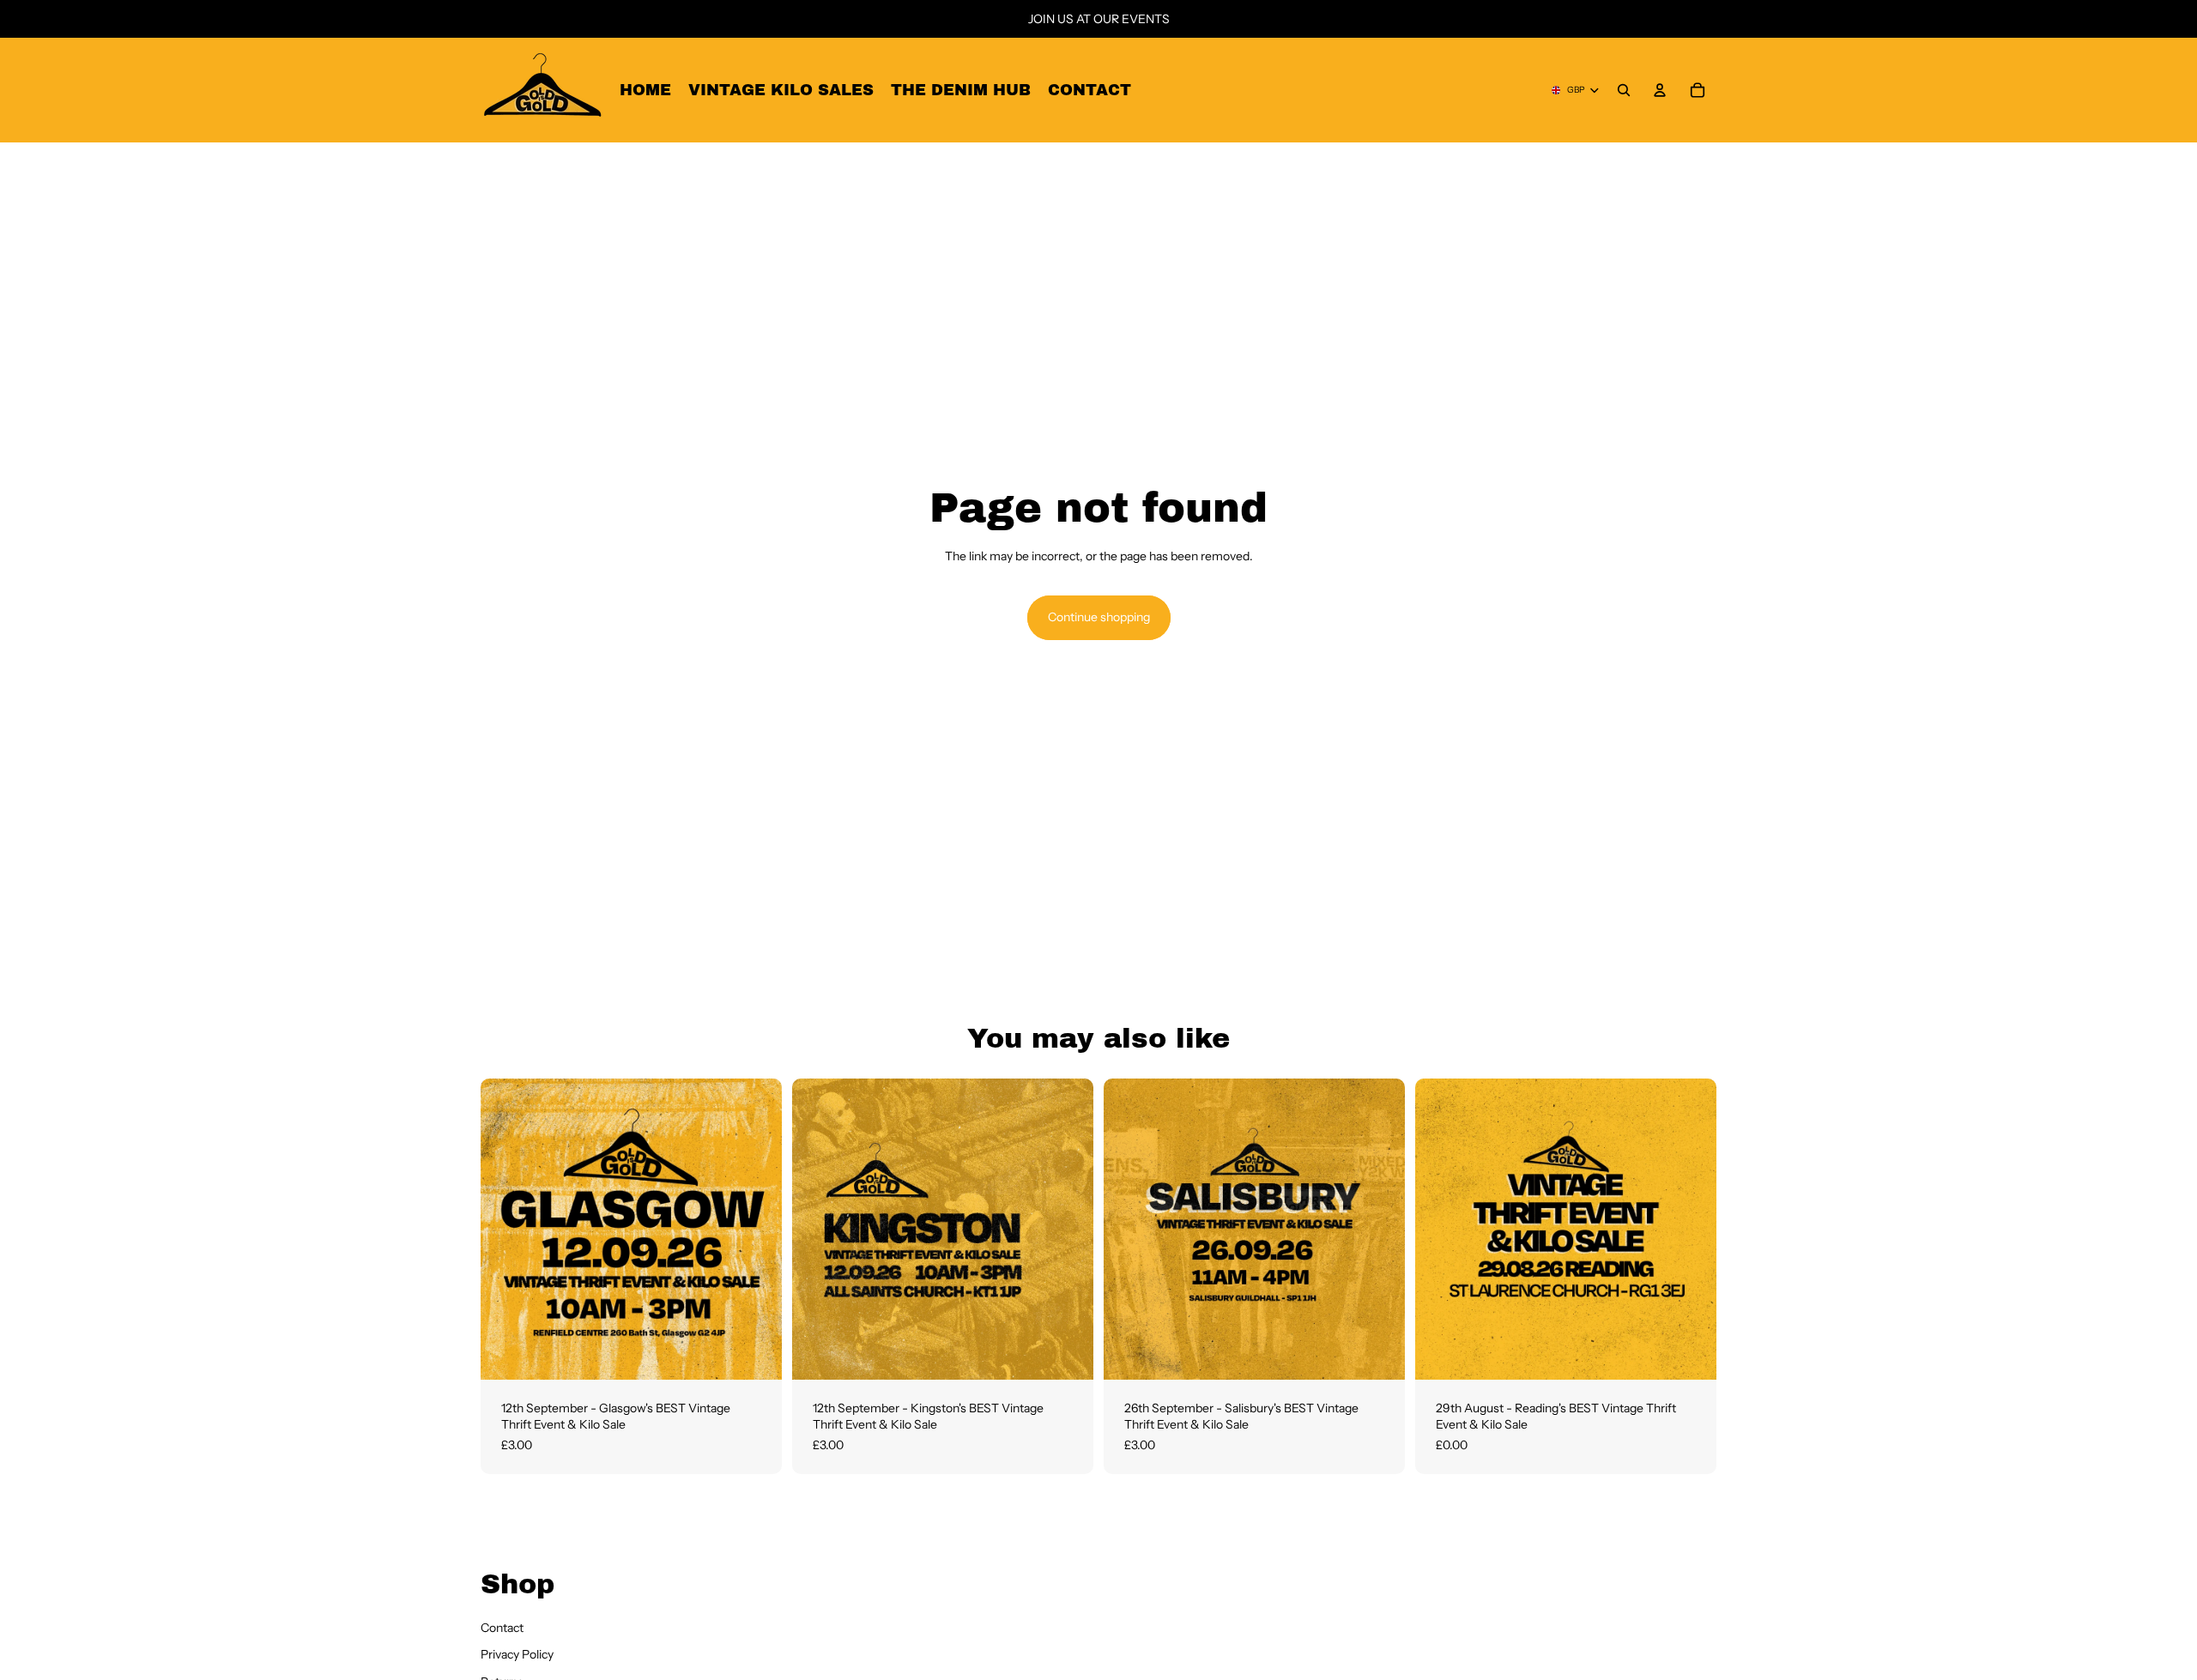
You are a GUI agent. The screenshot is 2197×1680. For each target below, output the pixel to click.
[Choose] (755, 1353)
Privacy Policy (517, 1655)
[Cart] (1698, 90)
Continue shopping (1099, 617)
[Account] (1660, 90)
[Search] (1624, 90)
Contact (502, 1628)
